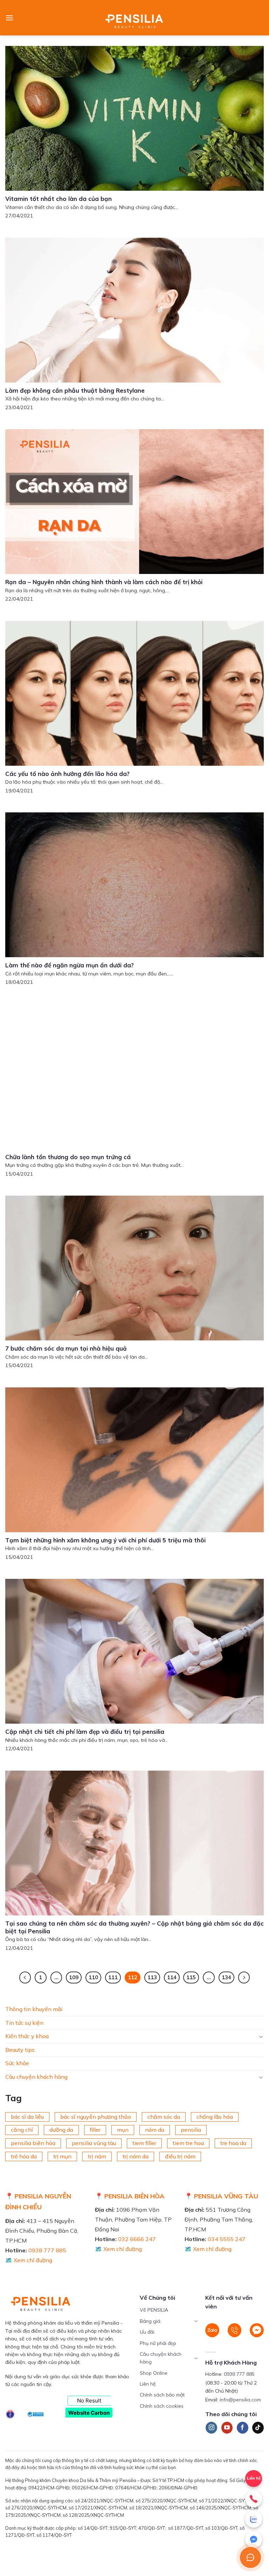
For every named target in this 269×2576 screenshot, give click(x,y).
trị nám (97, 2156)
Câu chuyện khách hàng (36, 2077)
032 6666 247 (137, 2239)
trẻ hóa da (24, 2156)
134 (226, 1977)
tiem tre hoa (188, 2143)
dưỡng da (61, 2130)
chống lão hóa (215, 2117)
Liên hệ (148, 2384)
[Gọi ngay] (254, 2499)
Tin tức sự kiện (24, 2022)
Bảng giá (150, 2321)
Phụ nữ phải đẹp (158, 2343)
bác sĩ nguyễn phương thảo (96, 2117)
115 (191, 1977)
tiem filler (144, 2143)
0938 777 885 (47, 2250)
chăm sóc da (164, 2117)
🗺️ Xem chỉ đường (29, 2260)
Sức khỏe (17, 2063)
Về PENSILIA (154, 2310)
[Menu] (9, 18)
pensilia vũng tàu (94, 2143)
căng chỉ (22, 2130)
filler (95, 2130)
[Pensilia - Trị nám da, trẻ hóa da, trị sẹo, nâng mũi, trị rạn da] (135, 18)
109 (74, 1977)
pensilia (191, 2130)
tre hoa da (233, 2143)
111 (113, 1977)
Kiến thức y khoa (27, 2036)
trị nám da (136, 2156)
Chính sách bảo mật (162, 2395)
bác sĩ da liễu (27, 2117)
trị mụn (62, 2156)
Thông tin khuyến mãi (34, 2009)
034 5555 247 (227, 2239)
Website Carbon (89, 2413)
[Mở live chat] (250, 2557)
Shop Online (154, 2373)
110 (93, 1977)
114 (172, 1977)
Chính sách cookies (162, 2406)
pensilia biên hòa (33, 2143)
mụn (123, 2130)
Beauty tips (20, 2050)
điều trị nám (180, 2156)
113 (152, 1977)
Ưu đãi (147, 2332)
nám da (155, 2130)
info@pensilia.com (240, 2400)
